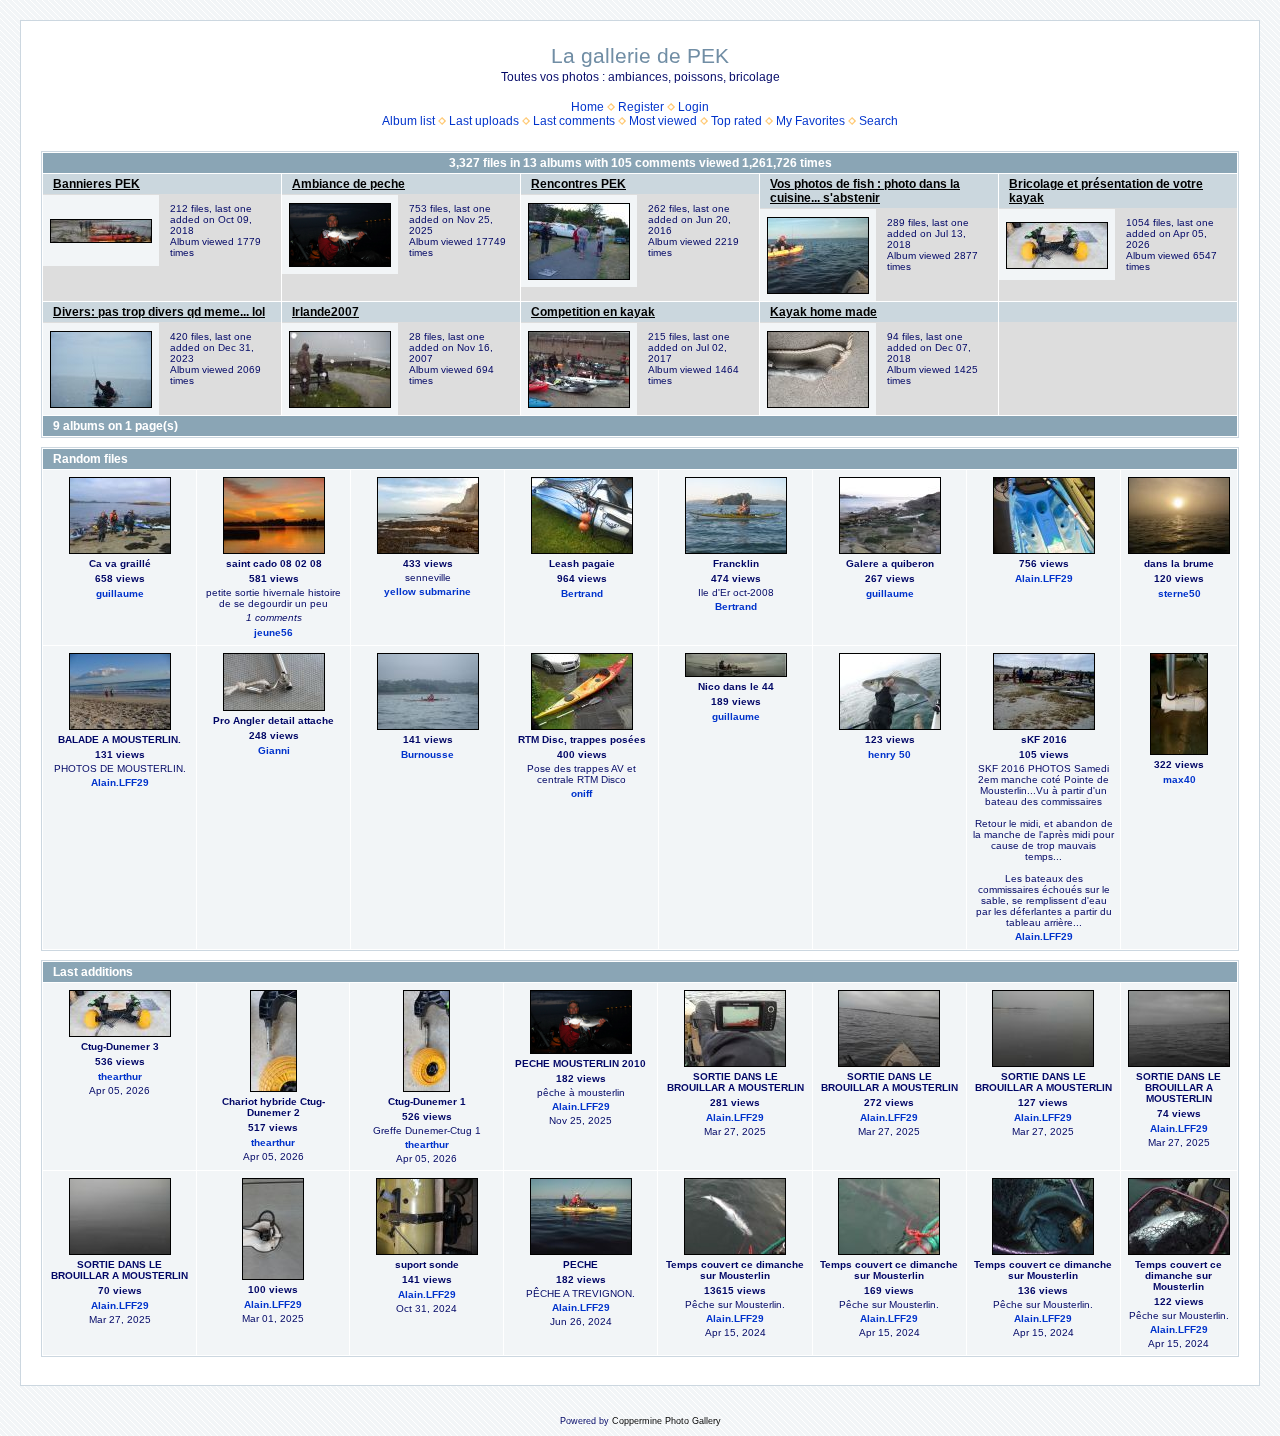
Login (693, 107)
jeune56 (273, 632)
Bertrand (582, 593)
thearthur (120, 1076)
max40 (1179, 779)
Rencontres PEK (578, 184)
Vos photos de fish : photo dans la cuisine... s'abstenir (865, 191)
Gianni (274, 750)
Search (878, 121)
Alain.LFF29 (1044, 578)
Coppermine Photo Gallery (666, 1421)
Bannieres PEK (96, 184)
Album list (408, 121)
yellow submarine (427, 591)
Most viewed (663, 121)
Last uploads (484, 121)
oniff (581, 793)
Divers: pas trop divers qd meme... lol (159, 312)
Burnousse (427, 754)
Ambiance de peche (348, 184)
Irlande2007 (325, 312)
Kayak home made (823, 312)
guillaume (120, 593)
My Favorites (810, 121)
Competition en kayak (593, 312)
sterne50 (1179, 593)
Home (587, 107)
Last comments (574, 121)
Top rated (736, 121)
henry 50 (889, 754)
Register (641, 107)
